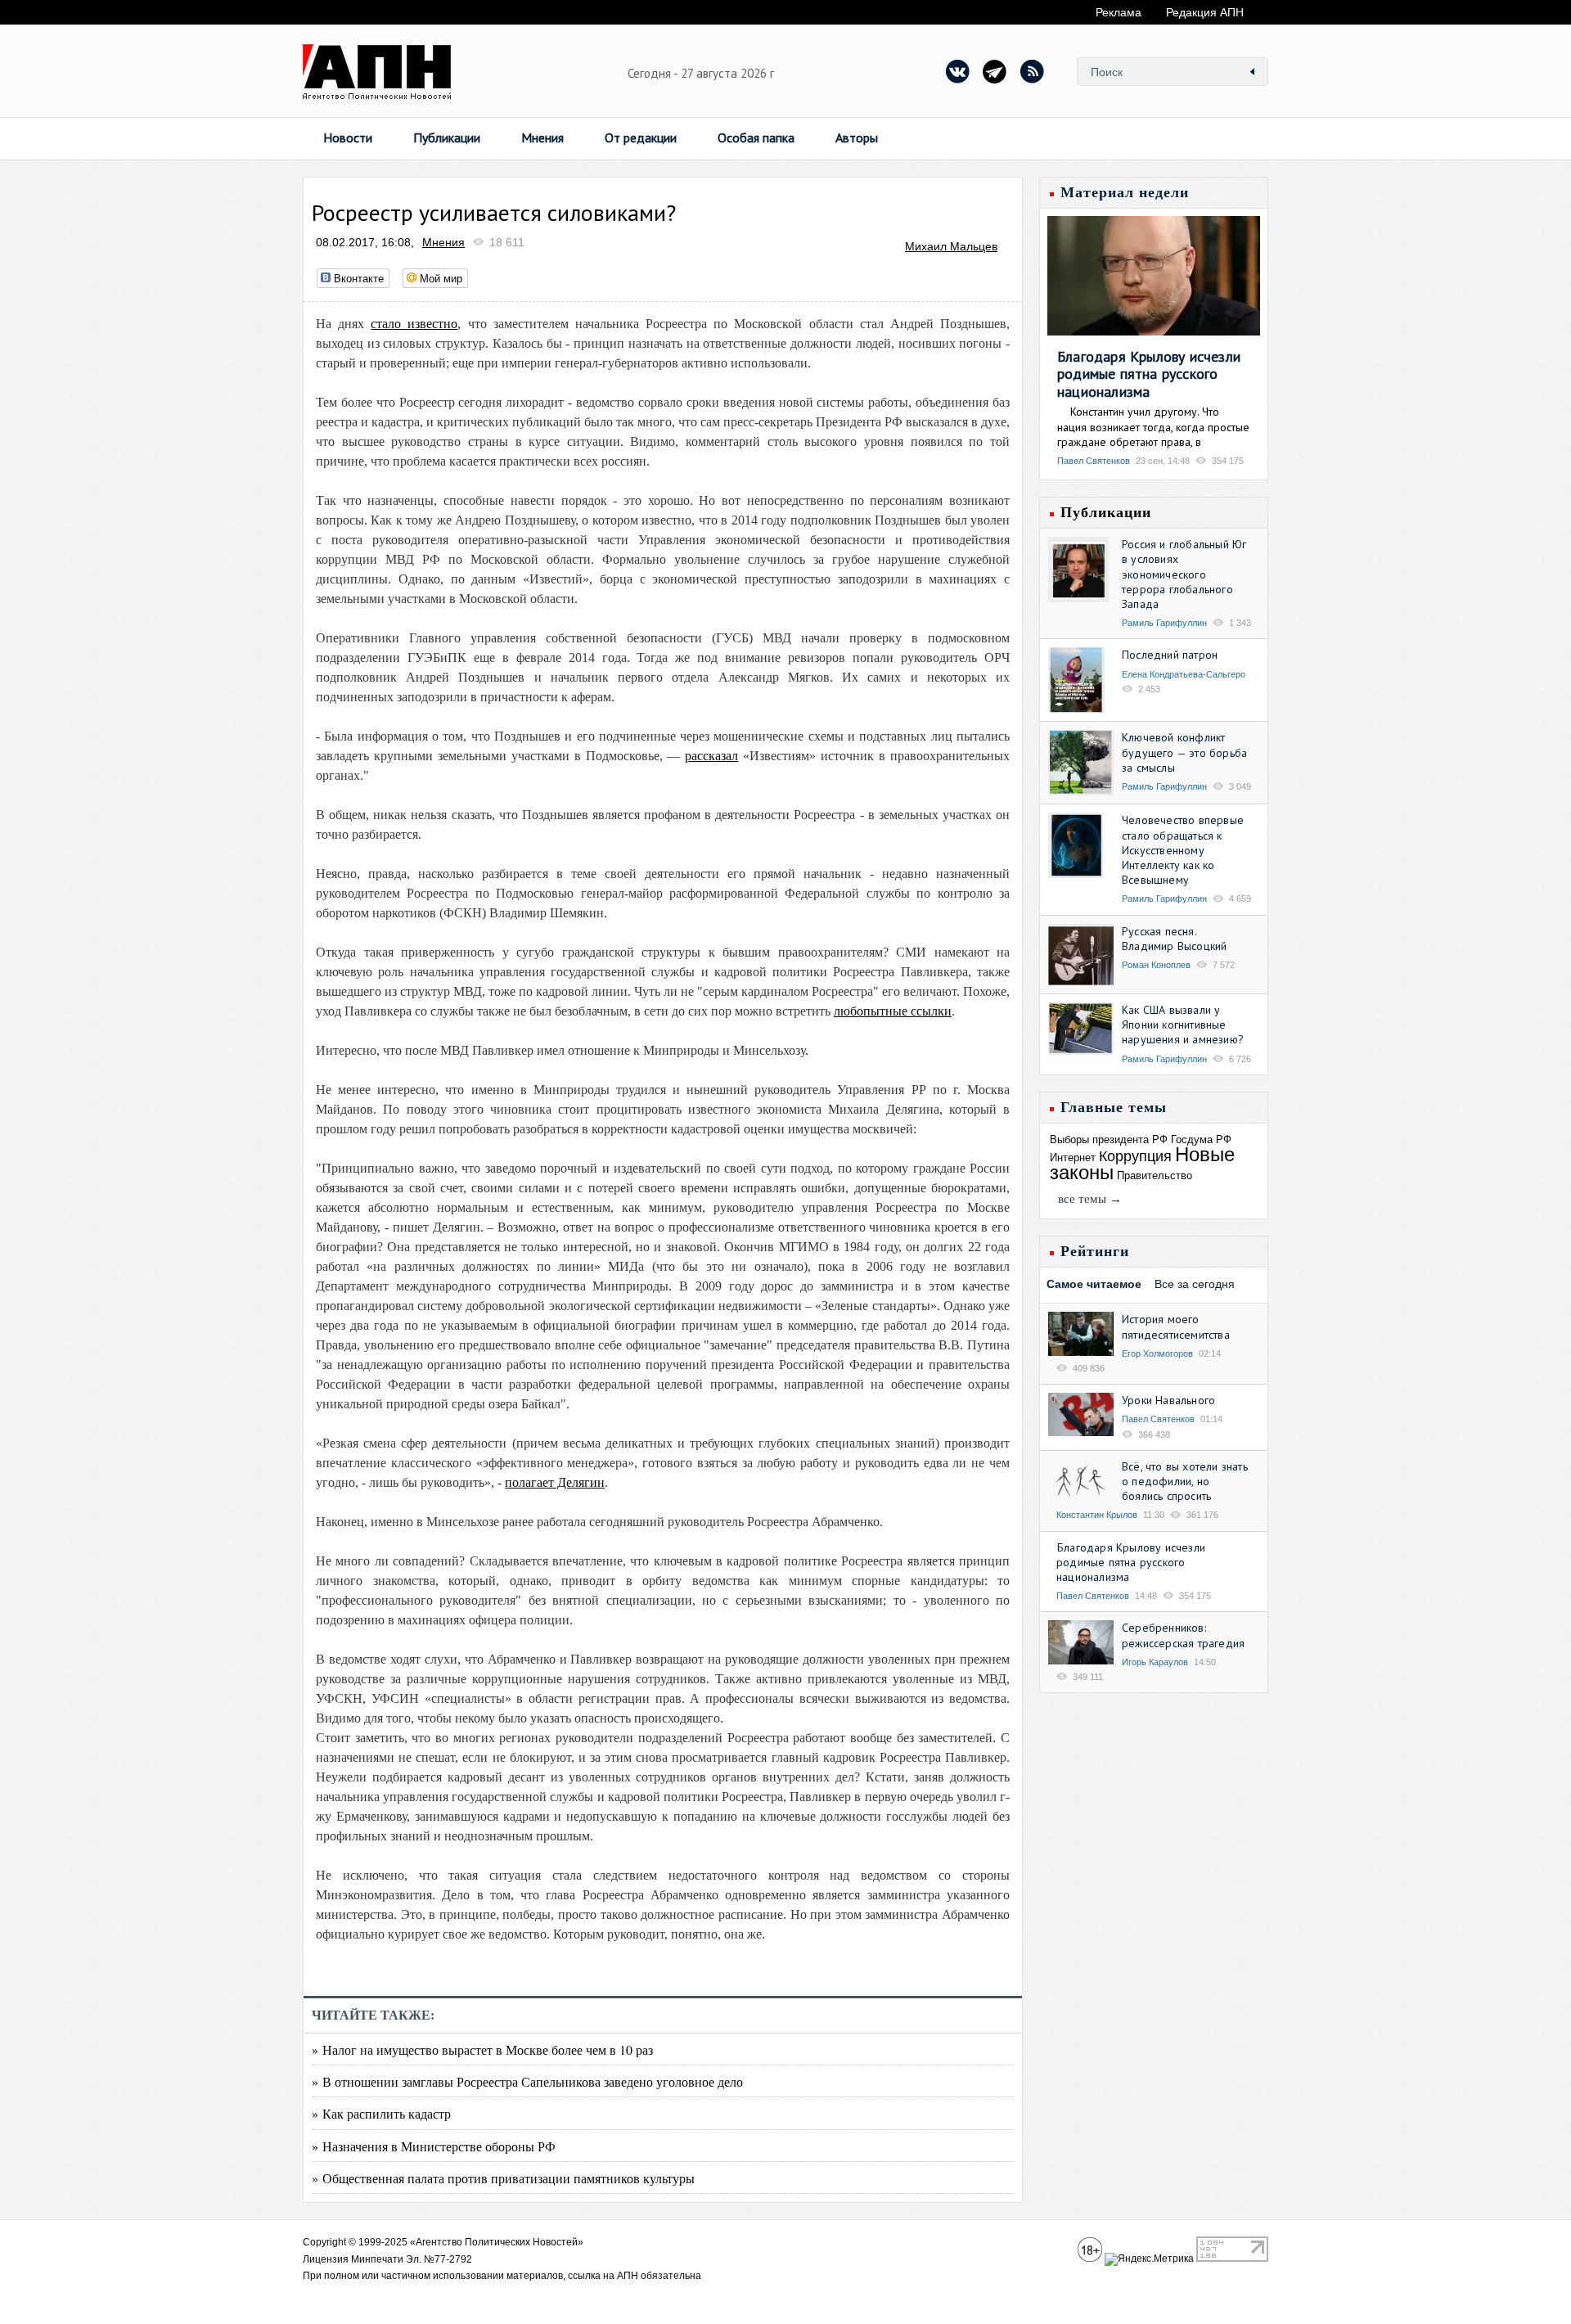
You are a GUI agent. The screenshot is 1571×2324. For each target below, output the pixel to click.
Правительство (1155, 1176)
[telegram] (995, 71)
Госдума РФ (1201, 1139)
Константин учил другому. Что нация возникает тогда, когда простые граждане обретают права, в (1153, 426)
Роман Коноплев (1156, 965)
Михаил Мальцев (951, 246)
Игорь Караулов (1155, 1662)
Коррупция (1135, 1156)
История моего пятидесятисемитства (1176, 1326)
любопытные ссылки (893, 1011)
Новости (348, 137)
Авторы (857, 137)
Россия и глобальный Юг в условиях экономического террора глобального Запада (1184, 574)
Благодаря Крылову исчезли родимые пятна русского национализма (1149, 374)
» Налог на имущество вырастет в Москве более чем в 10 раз (482, 2049)
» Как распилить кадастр (381, 2113)
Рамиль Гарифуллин (1164, 623)
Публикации (447, 137)
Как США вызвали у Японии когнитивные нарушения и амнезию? (1183, 1025)
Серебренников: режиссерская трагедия (1183, 1635)
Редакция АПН (1205, 12)
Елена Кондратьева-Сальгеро (1184, 674)
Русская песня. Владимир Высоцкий (1174, 939)
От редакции (641, 137)
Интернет (1073, 1157)
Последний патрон (1170, 655)
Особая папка (756, 137)
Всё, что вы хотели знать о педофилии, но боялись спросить (1185, 1481)
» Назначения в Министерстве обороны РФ (434, 2146)
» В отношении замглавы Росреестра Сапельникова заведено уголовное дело (527, 2081)
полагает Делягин (555, 1482)
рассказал (711, 756)
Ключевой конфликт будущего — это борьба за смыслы (1184, 752)
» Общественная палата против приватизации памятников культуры (503, 2178)
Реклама (1119, 12)
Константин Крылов (1097, 1515)
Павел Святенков (1094, 461)
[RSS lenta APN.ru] (1032, 71)
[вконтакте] (958, 71)
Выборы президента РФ (1109, 1139)
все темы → (1090, 1199)
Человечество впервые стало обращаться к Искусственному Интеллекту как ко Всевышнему (1183, 850)
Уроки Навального (1168, 1400)
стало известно (414, 324)
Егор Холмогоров (1157, 1353)
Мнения (542, 137)
